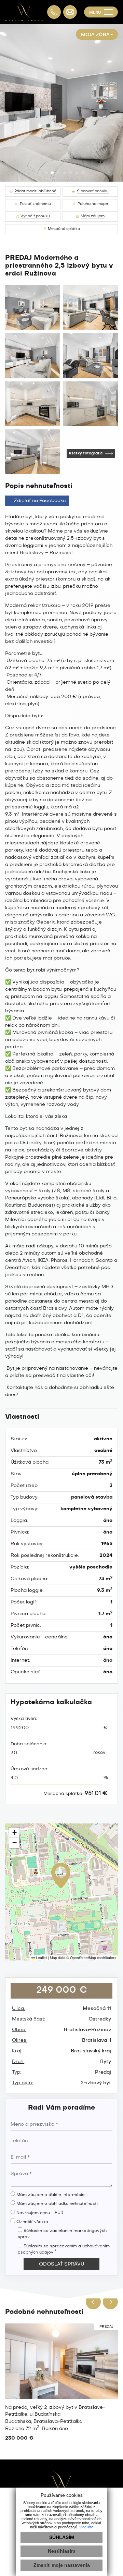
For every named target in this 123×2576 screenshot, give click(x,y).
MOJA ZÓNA (95, 35)
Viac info (86, 2527)
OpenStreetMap (83, 1958)
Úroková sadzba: (30, 1769)
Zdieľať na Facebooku (40, 501)
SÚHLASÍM (62, 2537)
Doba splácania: (29, 1744)
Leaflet (41, 1958)
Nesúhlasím (61, 2551)
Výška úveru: (25, 1719)
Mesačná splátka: (76, 1794)
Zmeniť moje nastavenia (62, 2565)
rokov (99, 1753)
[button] (40, 173)
